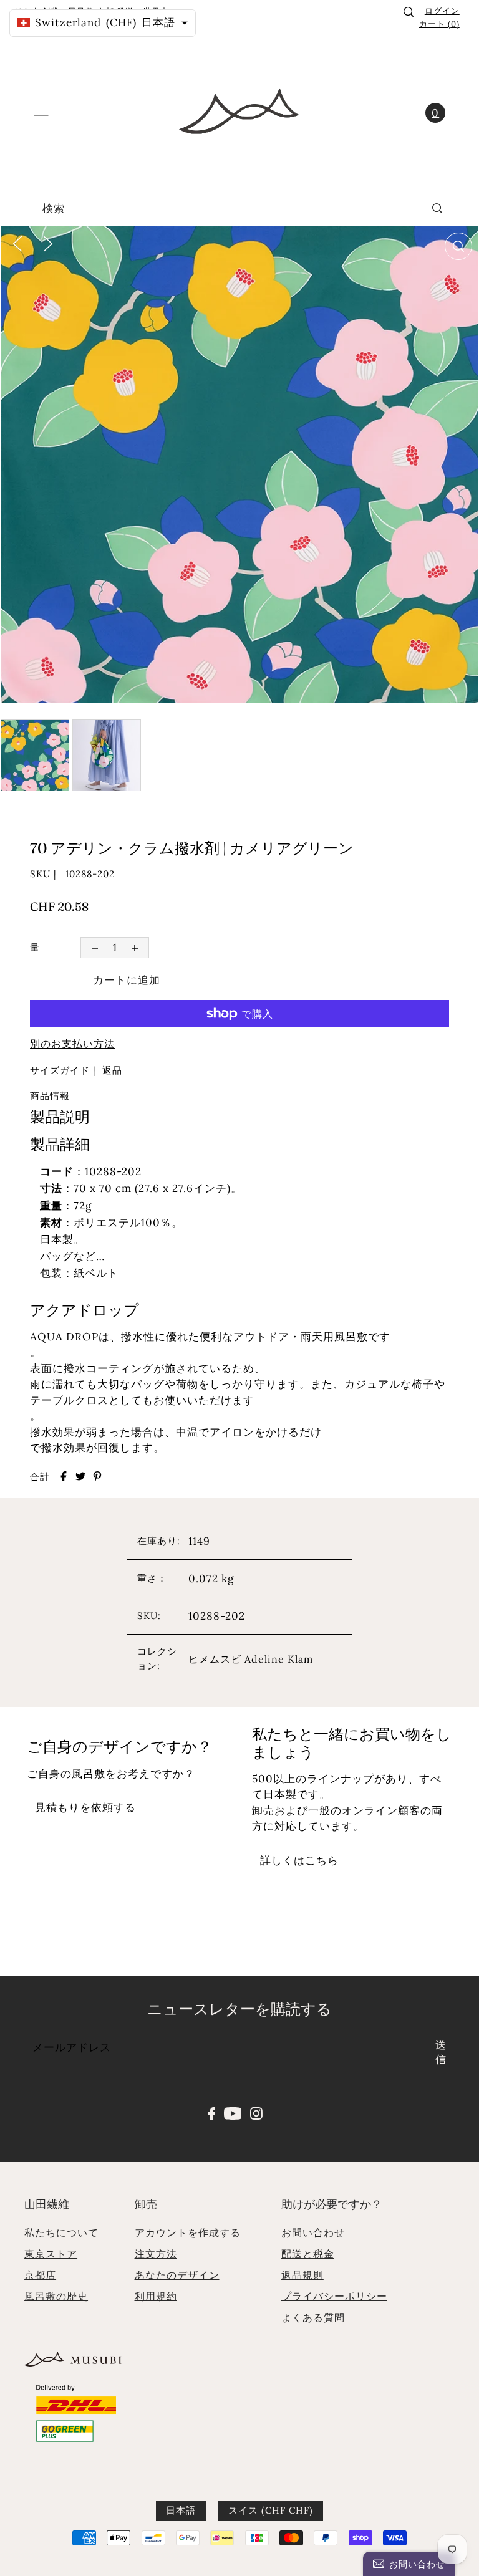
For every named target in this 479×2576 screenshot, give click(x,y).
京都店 (40, 2275)
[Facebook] (212, 2112)
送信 (441, 2052)
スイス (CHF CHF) (271, 2510)
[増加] (135, 947)
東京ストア (51, 2254)
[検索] (409, 12)
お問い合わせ (313, 2232)
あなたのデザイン (177, 2275)
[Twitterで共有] (80, 1476)
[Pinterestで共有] (97, 1476)
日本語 (181, 2510)
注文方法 (156, 2254)
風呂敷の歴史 (56, 2296)
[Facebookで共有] (64, 1476)
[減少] (94, 947)
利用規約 (156, 2296)
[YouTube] (233, 2112)
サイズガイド (60, 1070)
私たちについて (61, 2232)
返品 (112, 1070)
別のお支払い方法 (72, 1044)
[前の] (17, 243)
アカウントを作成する (188, 2232)
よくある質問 (313, 2317)
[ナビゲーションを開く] (41, 113)
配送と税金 (308, 2254)
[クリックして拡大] (458, 246)
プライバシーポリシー (334, 2296)
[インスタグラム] (256, 2112)
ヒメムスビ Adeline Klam (251, 1659)
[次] (48, 243)
